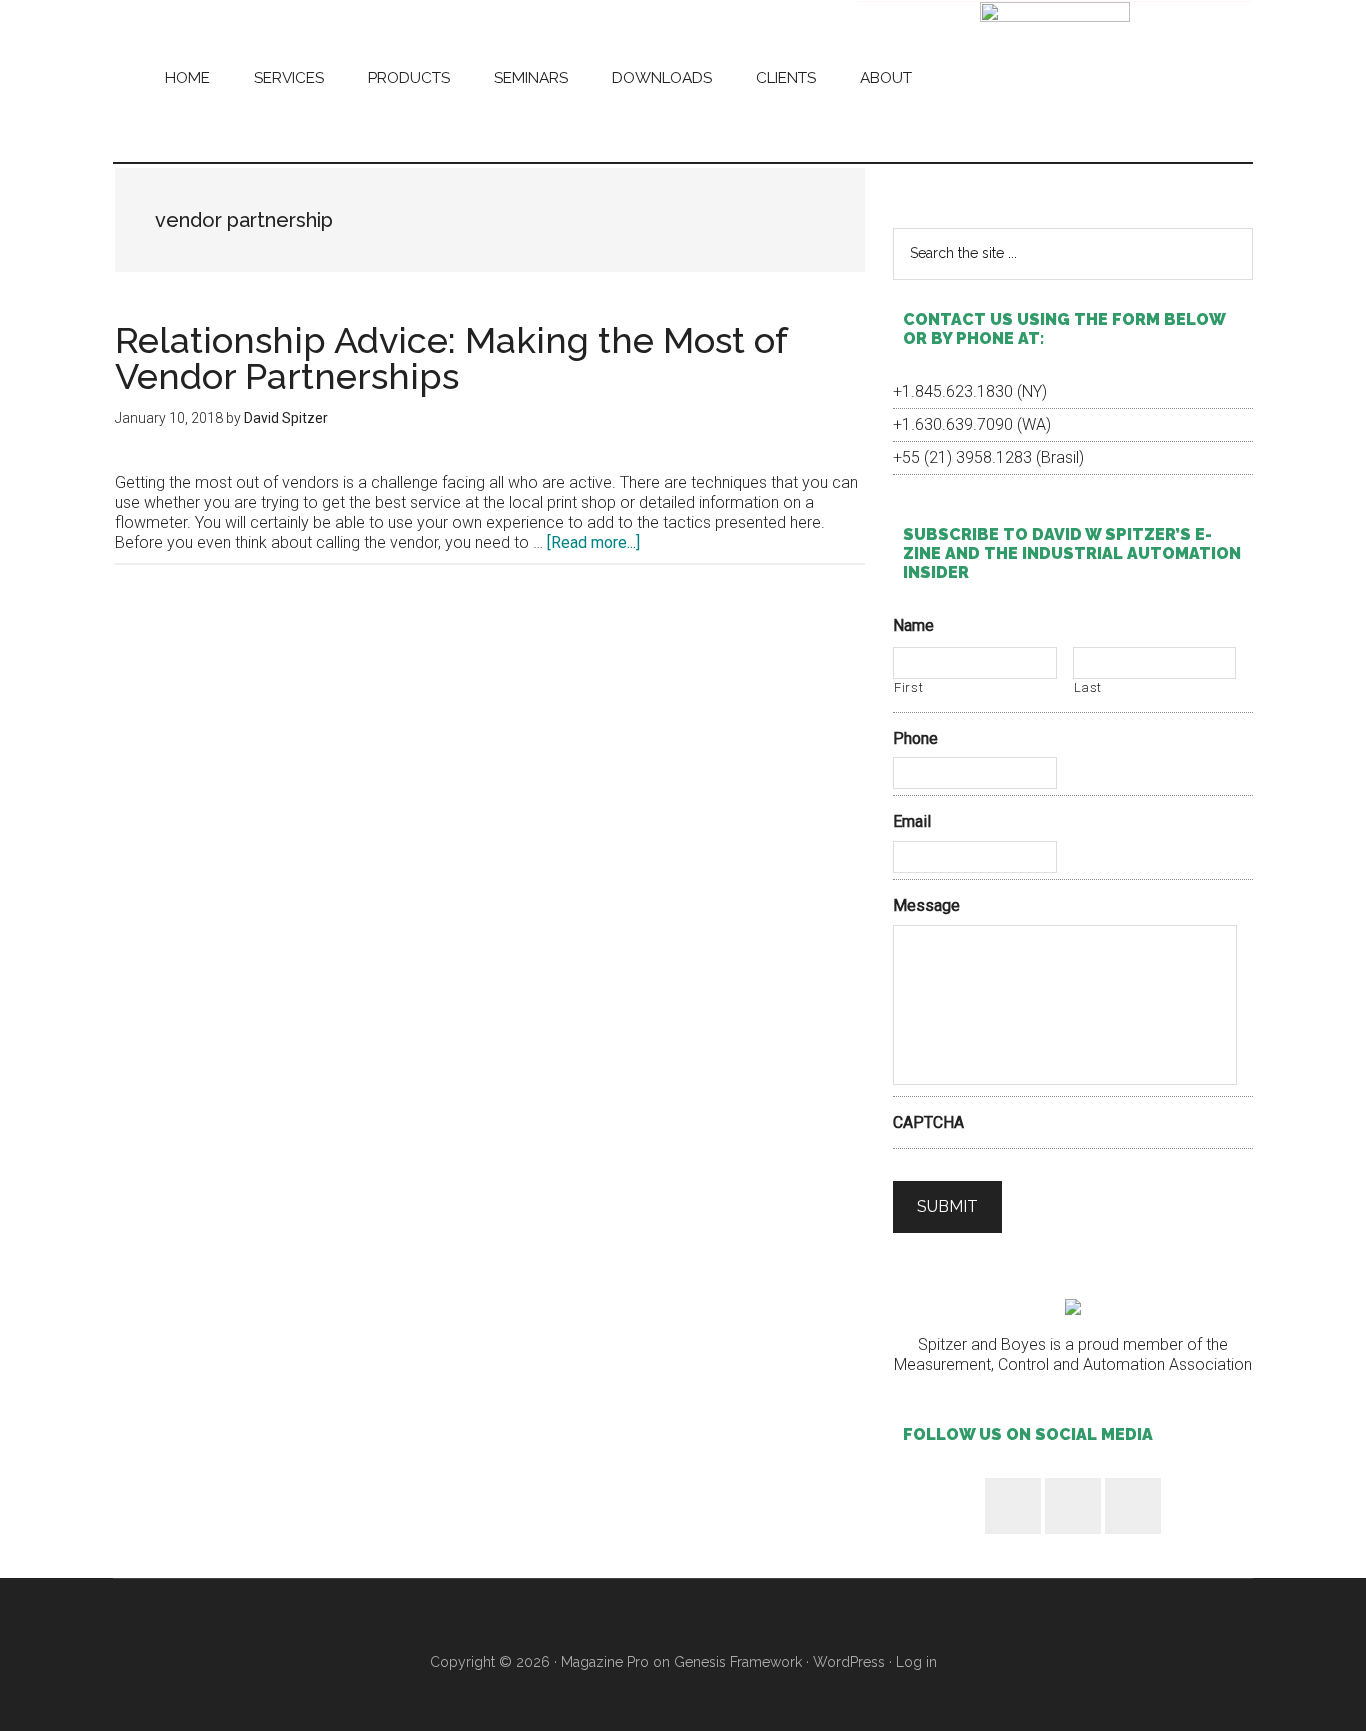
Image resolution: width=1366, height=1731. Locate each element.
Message (926, 905)
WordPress (849, 1662)
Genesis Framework (738, 1662)
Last (1088, 687)
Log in (916, 1662)
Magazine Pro (605, 1662)
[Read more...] (593, 542)
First (908, 687)
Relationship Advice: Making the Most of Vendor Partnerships (451, 358)
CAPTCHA (928, 1122)
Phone (915, 738)
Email (912, 821)
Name (913, 625)
